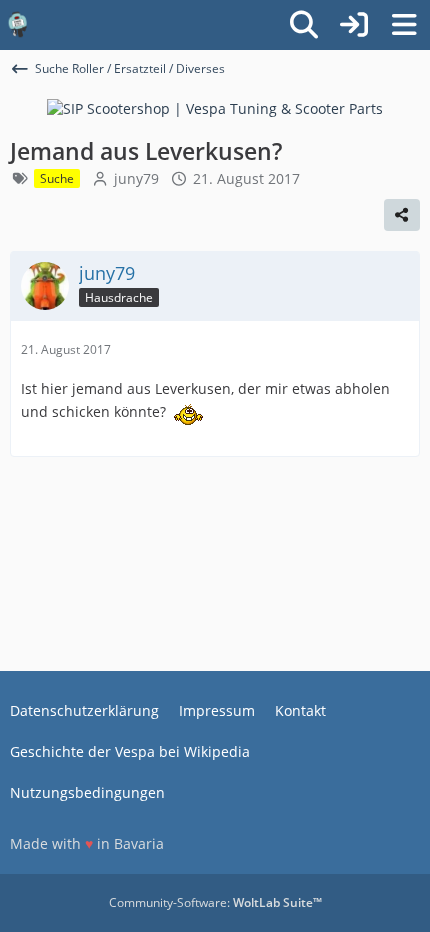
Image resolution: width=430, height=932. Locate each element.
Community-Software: (215, 902)
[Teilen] (402, 215)
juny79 (136, 178)
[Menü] (404, 25)
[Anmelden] (354, 25)
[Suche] (304, 25)
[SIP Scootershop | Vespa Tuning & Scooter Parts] (215, 107)
